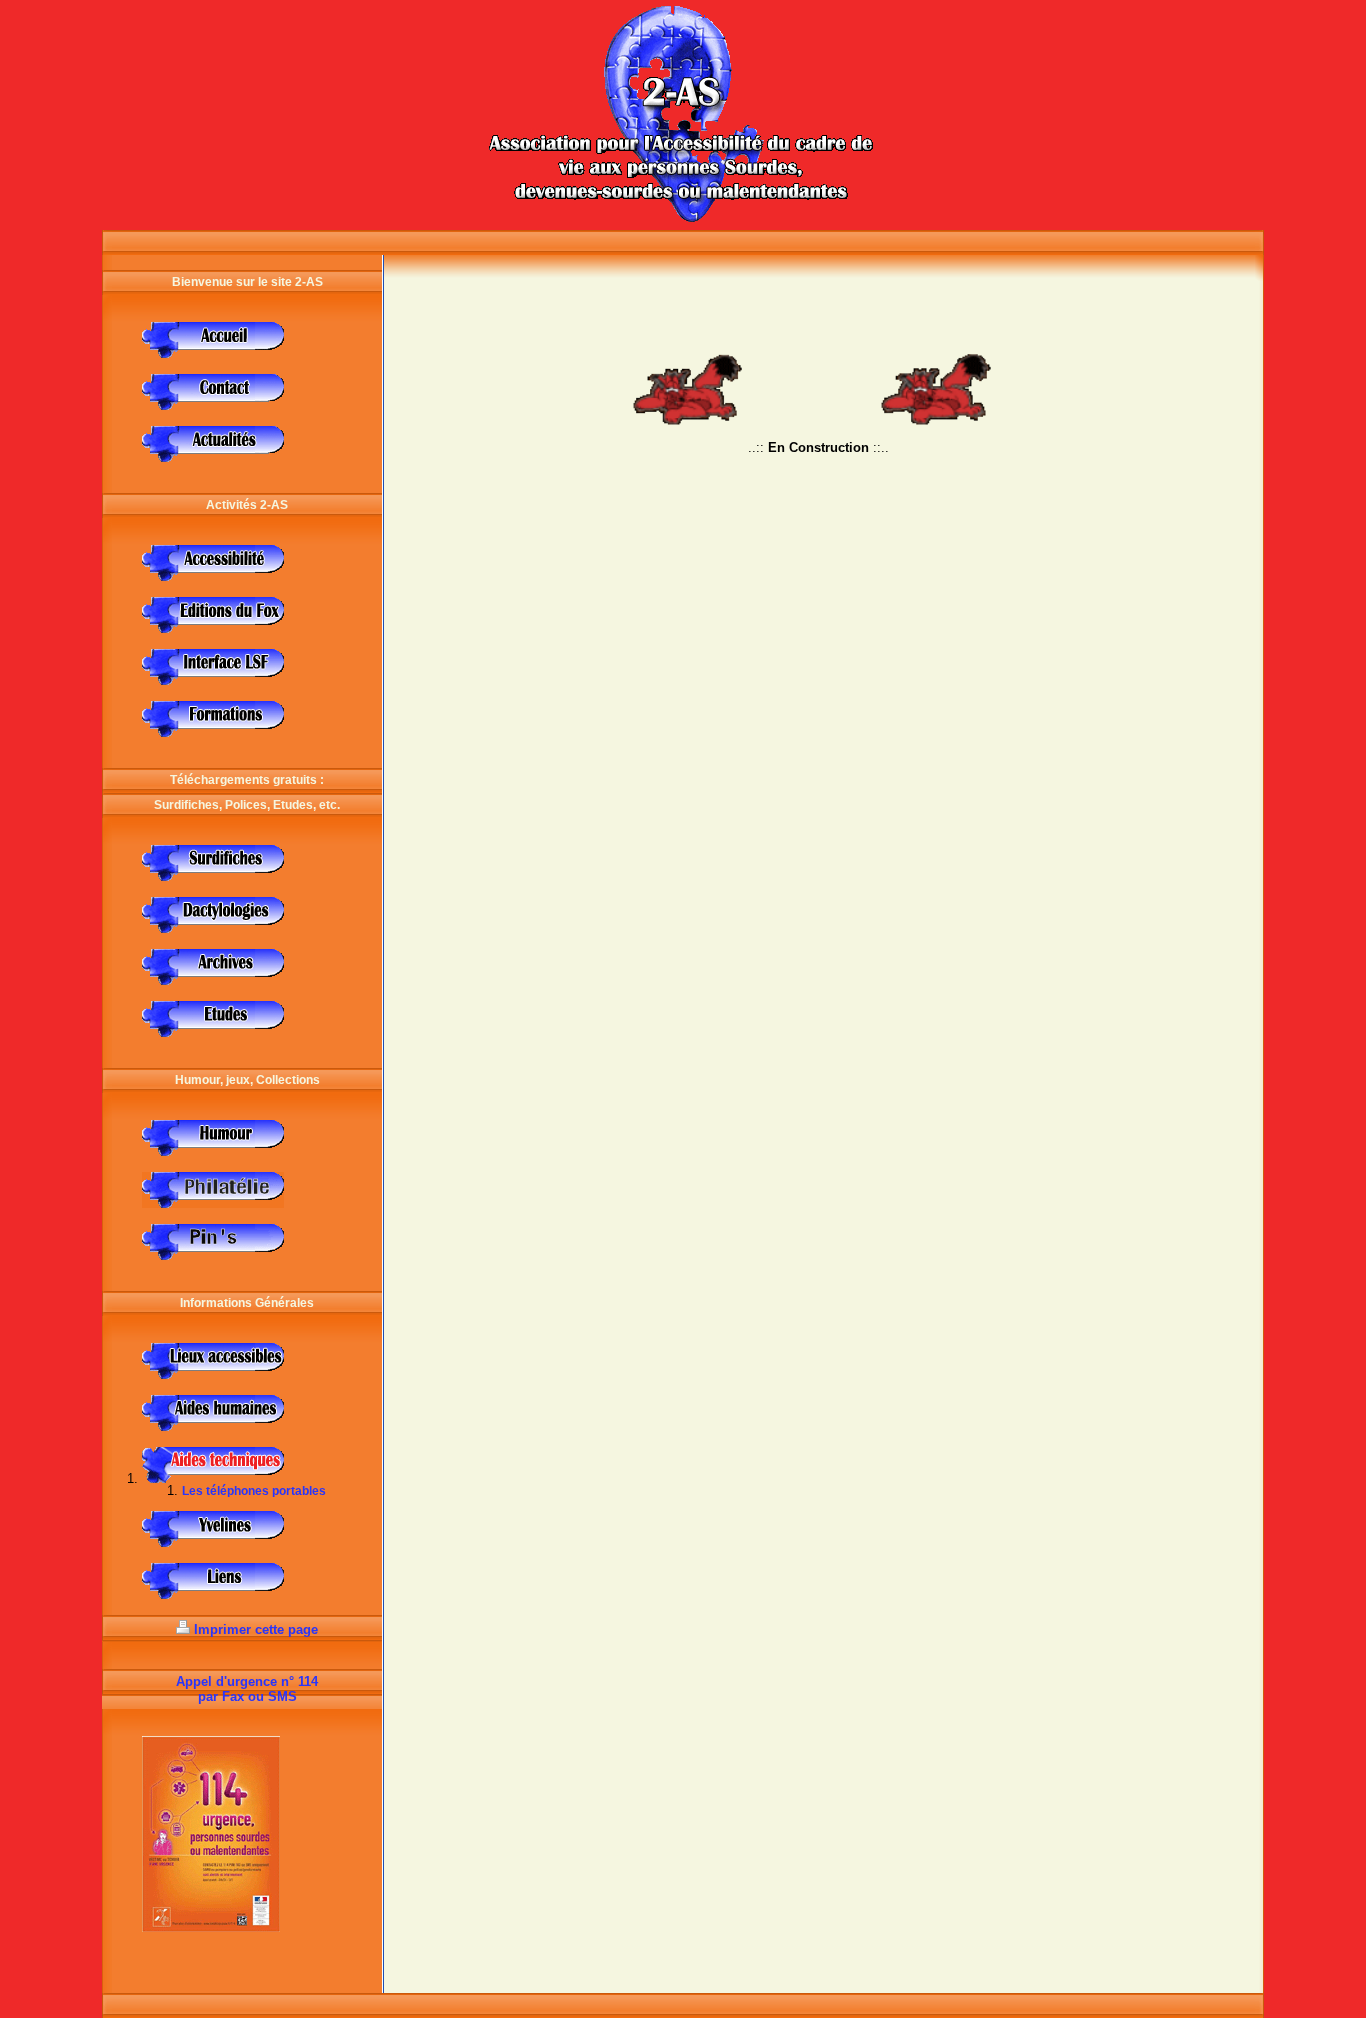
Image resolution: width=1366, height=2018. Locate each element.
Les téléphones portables (254, 1491)
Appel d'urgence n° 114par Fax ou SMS (247, 1689)
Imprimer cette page (256, 1629)
